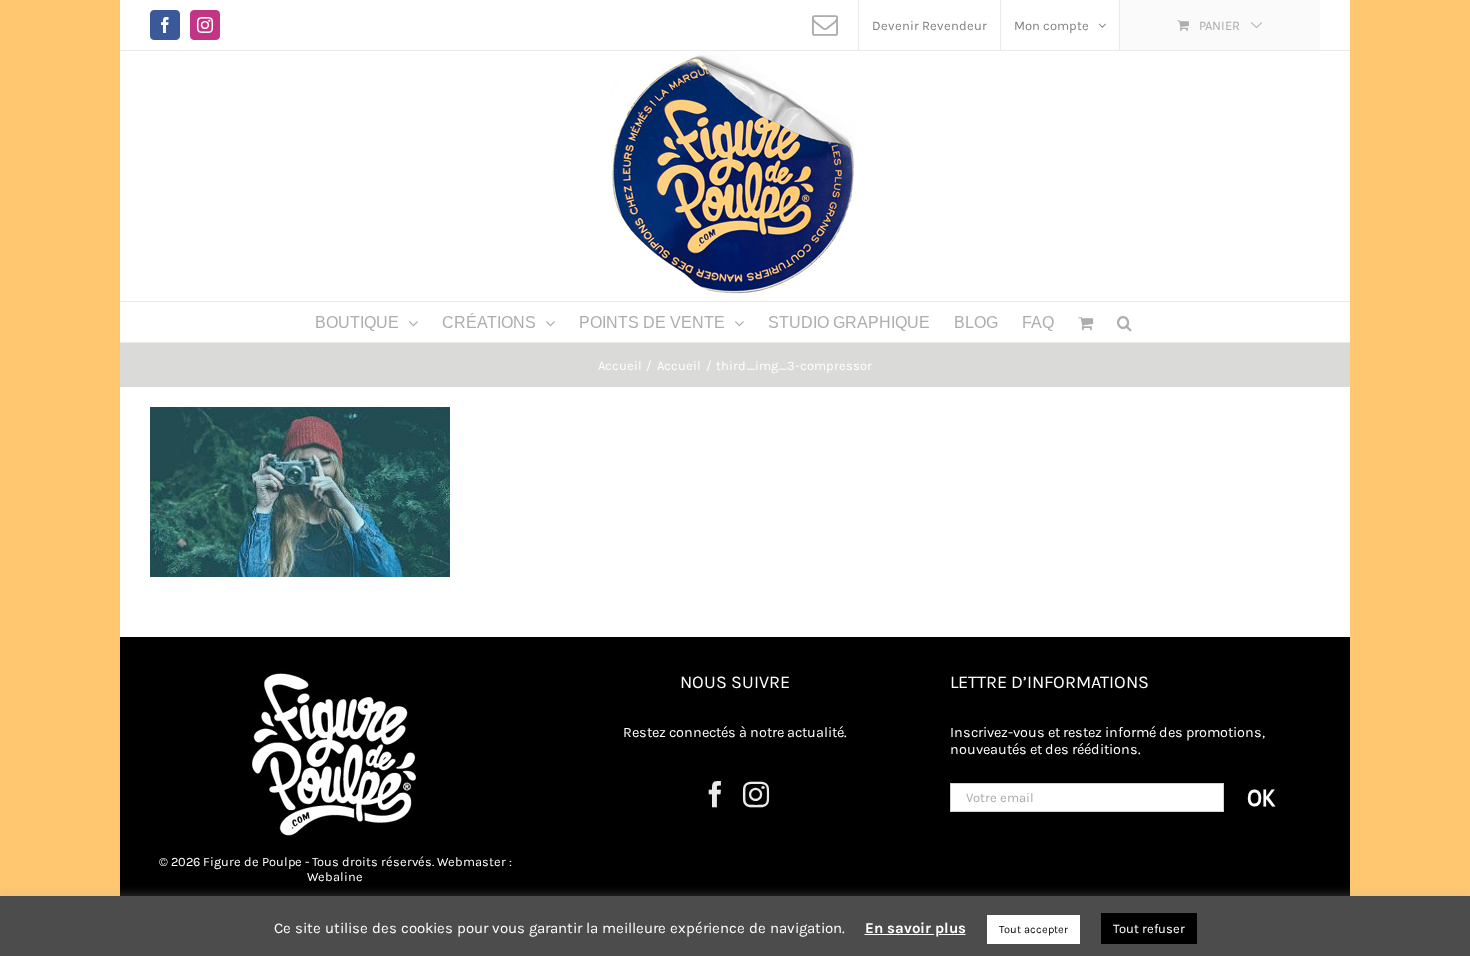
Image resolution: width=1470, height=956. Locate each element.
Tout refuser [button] (1149, 928)
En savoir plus (915, 928)
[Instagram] (756, 794)
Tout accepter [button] (1033, 929)
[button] (1124, 322)
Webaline (335, 876)
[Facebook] (715, 794)
